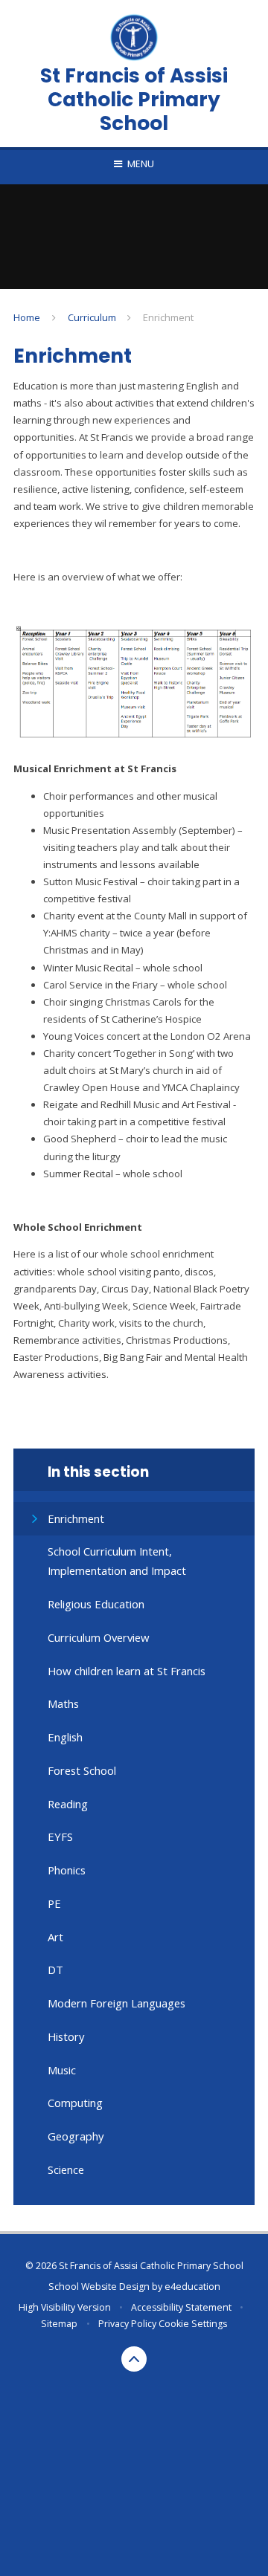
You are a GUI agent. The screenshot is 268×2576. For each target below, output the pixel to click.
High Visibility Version (65, 2307)
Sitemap (59, 2324)
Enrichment (168, 317)
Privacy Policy (127, 2324)
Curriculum (92, 317)
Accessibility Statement (181, 2307)
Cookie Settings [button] (193, 2324)
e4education (192, 2287)
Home (27, 317)
